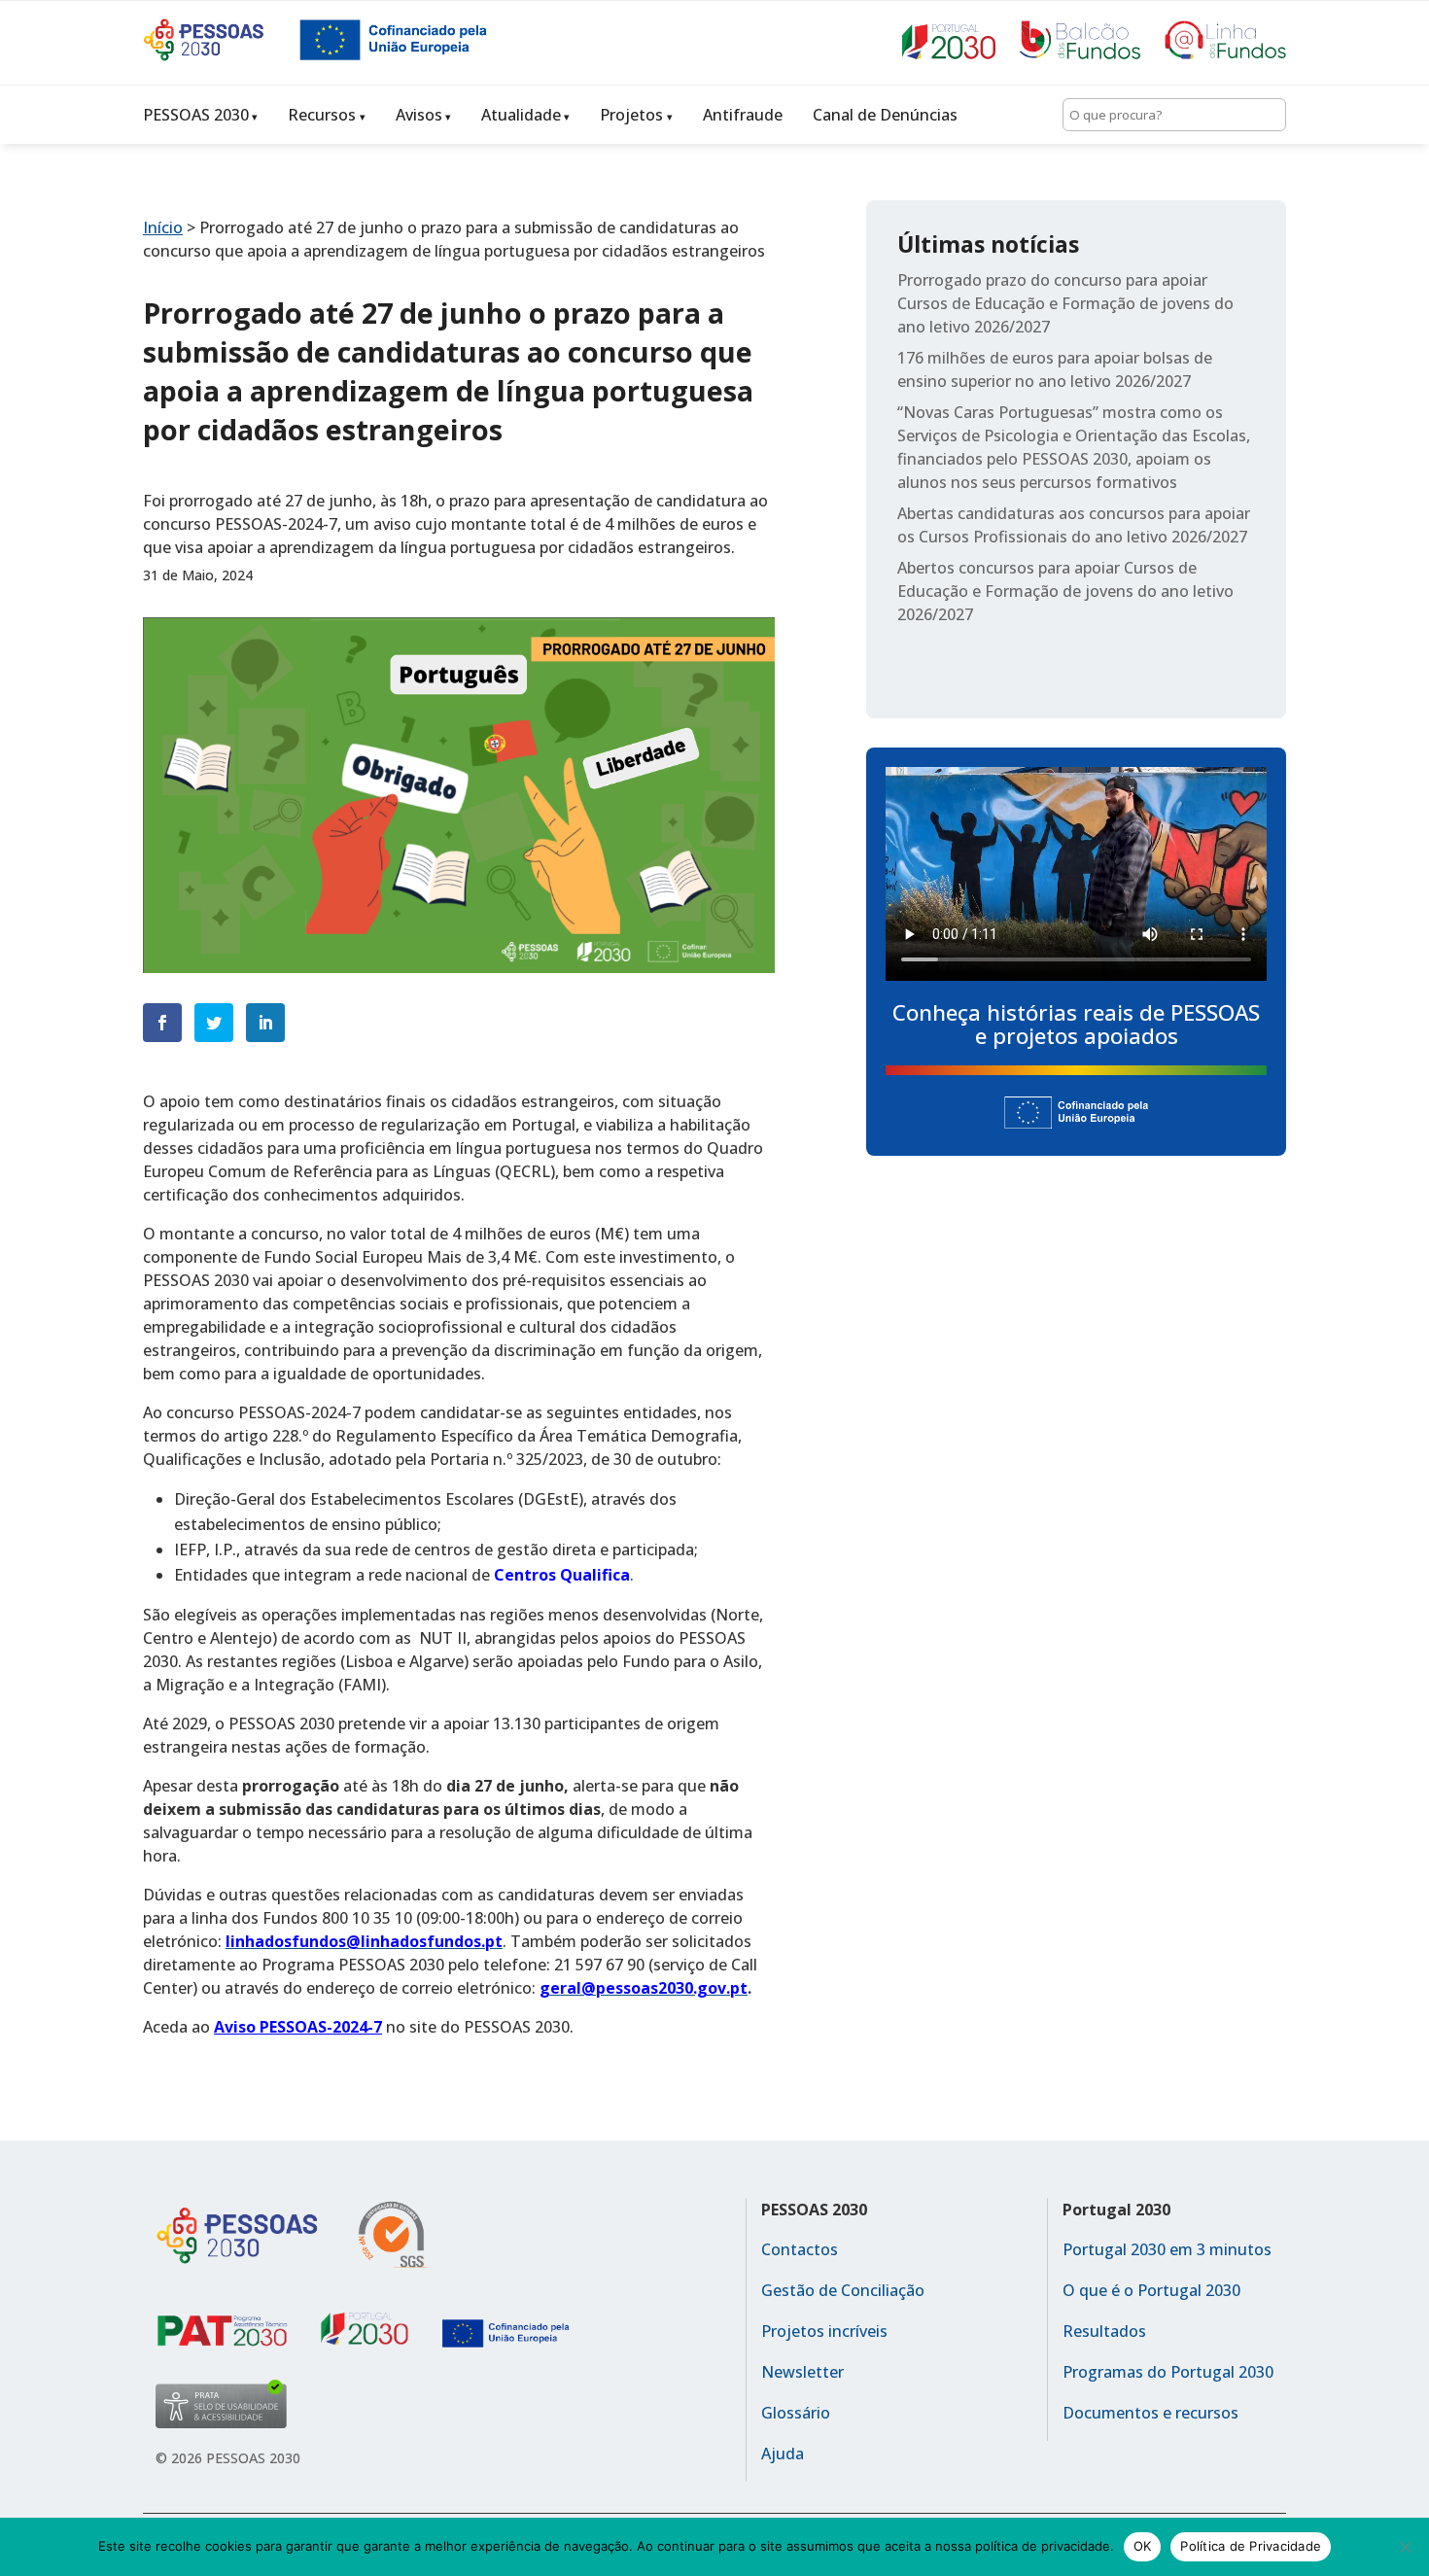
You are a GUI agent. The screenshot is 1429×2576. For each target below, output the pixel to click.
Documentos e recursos (1150, 2413)
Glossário (796, 2413)
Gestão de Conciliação (843, 2290)
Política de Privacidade (1251, 2546)
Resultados (1104, 2331)
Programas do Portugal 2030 (1168, 2372)
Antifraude (743, 115)
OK (1143, 2546)
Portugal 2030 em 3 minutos (1167, 2249)
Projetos (631, 115)
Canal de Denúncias (885, 115)
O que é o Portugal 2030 (1151, 2290)
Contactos (800, 2249)
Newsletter (802, 2372)
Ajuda (783, 2454)
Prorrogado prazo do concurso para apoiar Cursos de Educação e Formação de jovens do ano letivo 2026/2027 (1065, 303)
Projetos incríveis (824, 2331)
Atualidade (521, 115)
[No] (1405, 2547)
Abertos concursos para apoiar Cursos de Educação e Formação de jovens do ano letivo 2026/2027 (1065, 591)
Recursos (322, 115)
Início (163, 227)
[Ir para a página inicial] (221, 55)
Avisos (419, 115)
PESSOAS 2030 (196, 115)
